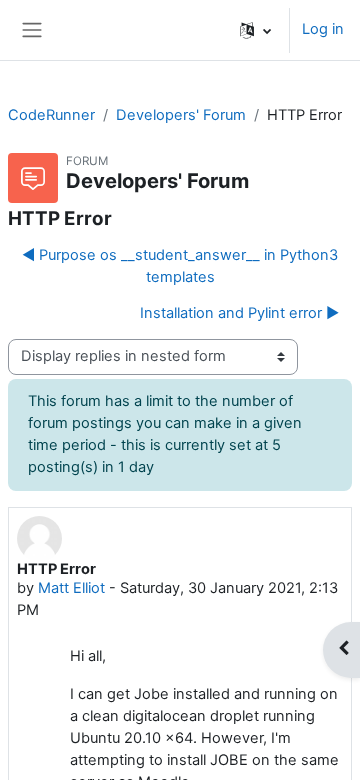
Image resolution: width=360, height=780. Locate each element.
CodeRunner (51, 115)
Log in (323, 29)
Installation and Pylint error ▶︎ (239, 313)
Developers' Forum (181, 115)
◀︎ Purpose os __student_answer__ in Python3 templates (180, 266)
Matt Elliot (71, 588)
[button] (255, 30)
